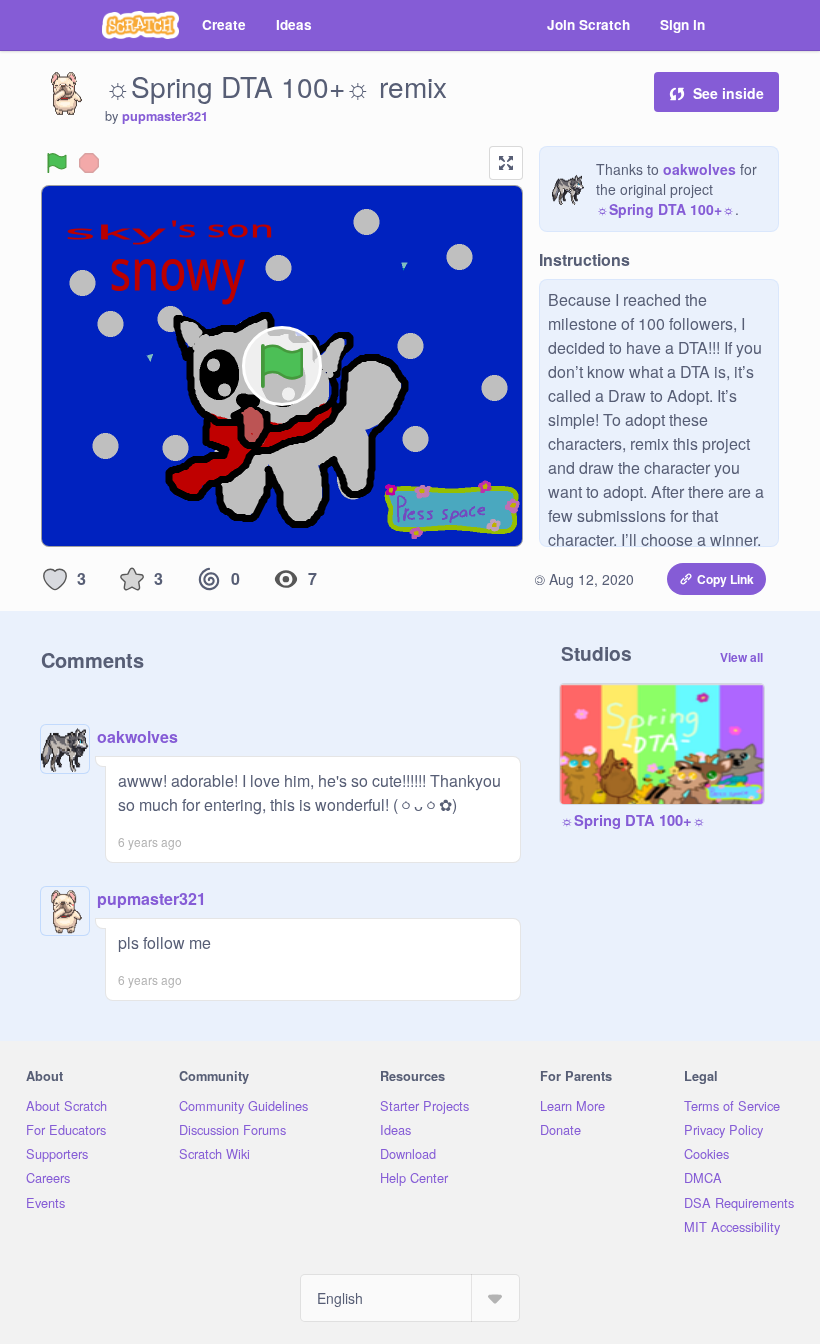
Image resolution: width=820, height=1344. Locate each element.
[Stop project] (89, 163)
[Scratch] (140, 25)
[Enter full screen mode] (506, 163)
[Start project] (57, 163)
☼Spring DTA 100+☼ (665, 209)
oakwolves (699, 169)
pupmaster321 (165, 116)
